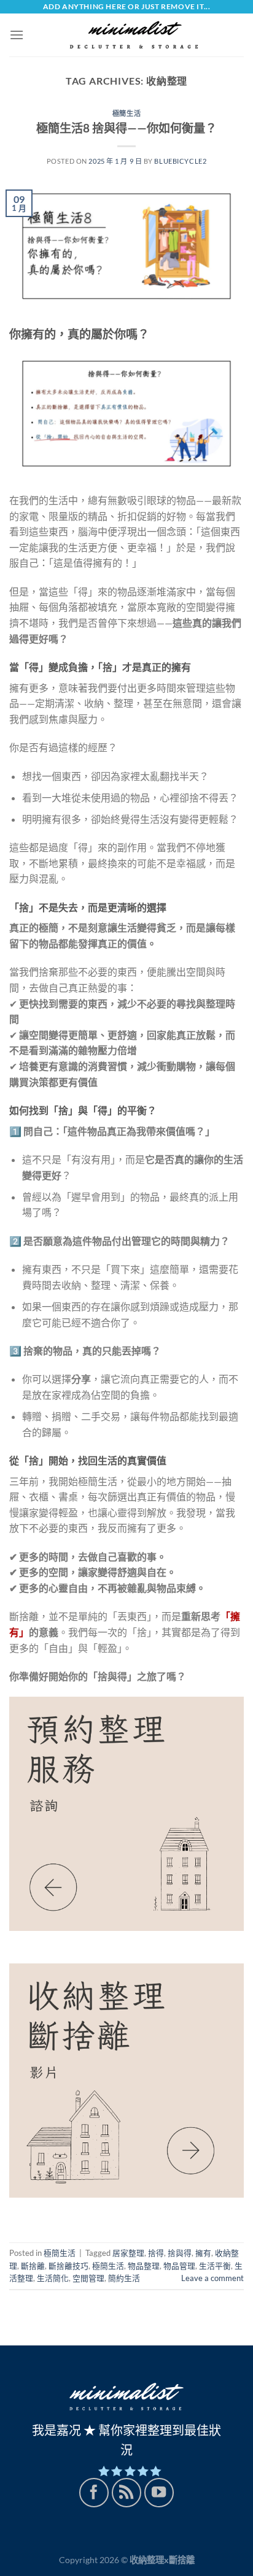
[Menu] (17, 35)
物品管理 (179, 2266)
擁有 (203, 2253)
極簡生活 (126, 113)
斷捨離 (33, 2266)
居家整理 (128, 2253)
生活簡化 (53, 2278)
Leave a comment (212, 2278)
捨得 (156, 2253)
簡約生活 (124, 2278)
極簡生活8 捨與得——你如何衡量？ (126, 128)
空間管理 (88, 2278)
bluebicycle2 (180, 161)
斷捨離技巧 (68, 2266)
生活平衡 (215, 2266)
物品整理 (144, 2266)
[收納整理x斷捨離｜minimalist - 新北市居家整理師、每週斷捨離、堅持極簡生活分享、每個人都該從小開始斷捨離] (134, 35)
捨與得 (180, 2253)
